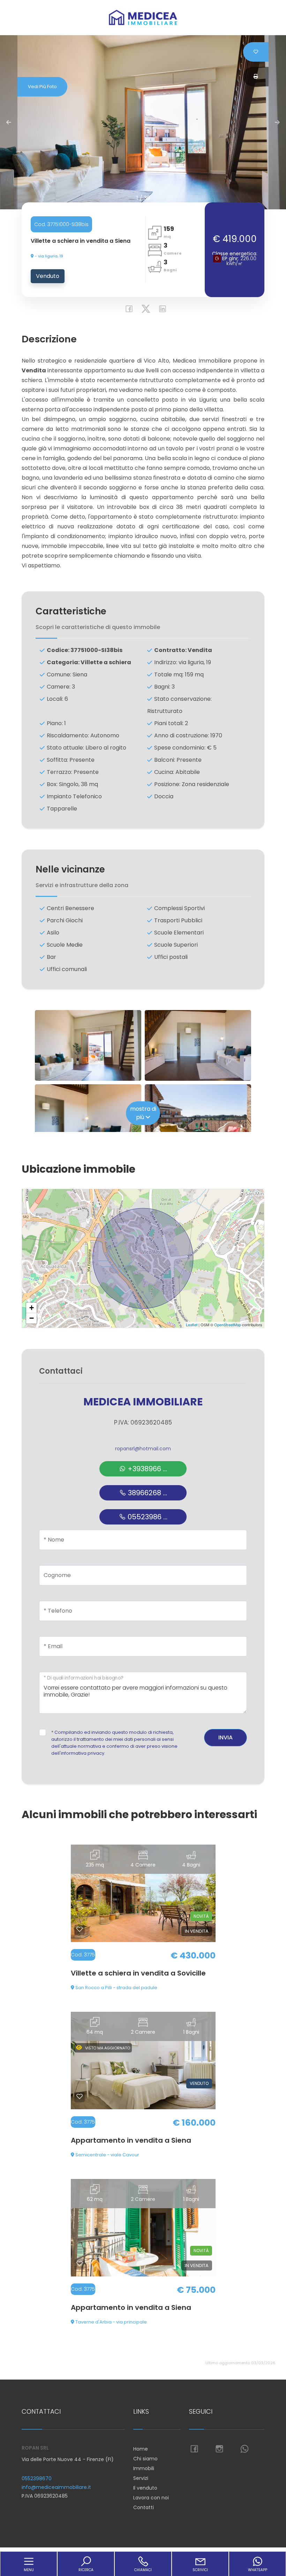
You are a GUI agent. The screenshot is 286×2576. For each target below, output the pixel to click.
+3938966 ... (146, 1469)
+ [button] (32, 1308)
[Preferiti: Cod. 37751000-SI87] (80, 2096)
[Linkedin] (160, 310)
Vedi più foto (42, 87)
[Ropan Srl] (143, 17)
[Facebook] (127, 310)
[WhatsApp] (244, 2449)
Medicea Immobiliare (143, 1402)
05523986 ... (147, 1517)
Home (141, 2449)
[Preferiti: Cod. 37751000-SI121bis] (80, 2264)
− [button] (32, 1318)
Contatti (144, 2507)
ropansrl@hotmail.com (143, 1449)
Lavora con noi (151, 2498)
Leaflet (192, 1325)
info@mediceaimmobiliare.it (56, 2487)
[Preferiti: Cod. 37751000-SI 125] (80, 1929)
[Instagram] (219, 2449)
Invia (225, 1737)
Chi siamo (145, 2459)
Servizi (141, 2478)
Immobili (144, 2468)
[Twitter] (144, 310)
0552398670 (37, 2478)
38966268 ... (147, 1493)
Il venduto (145, 2488)
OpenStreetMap (228, 1325)
